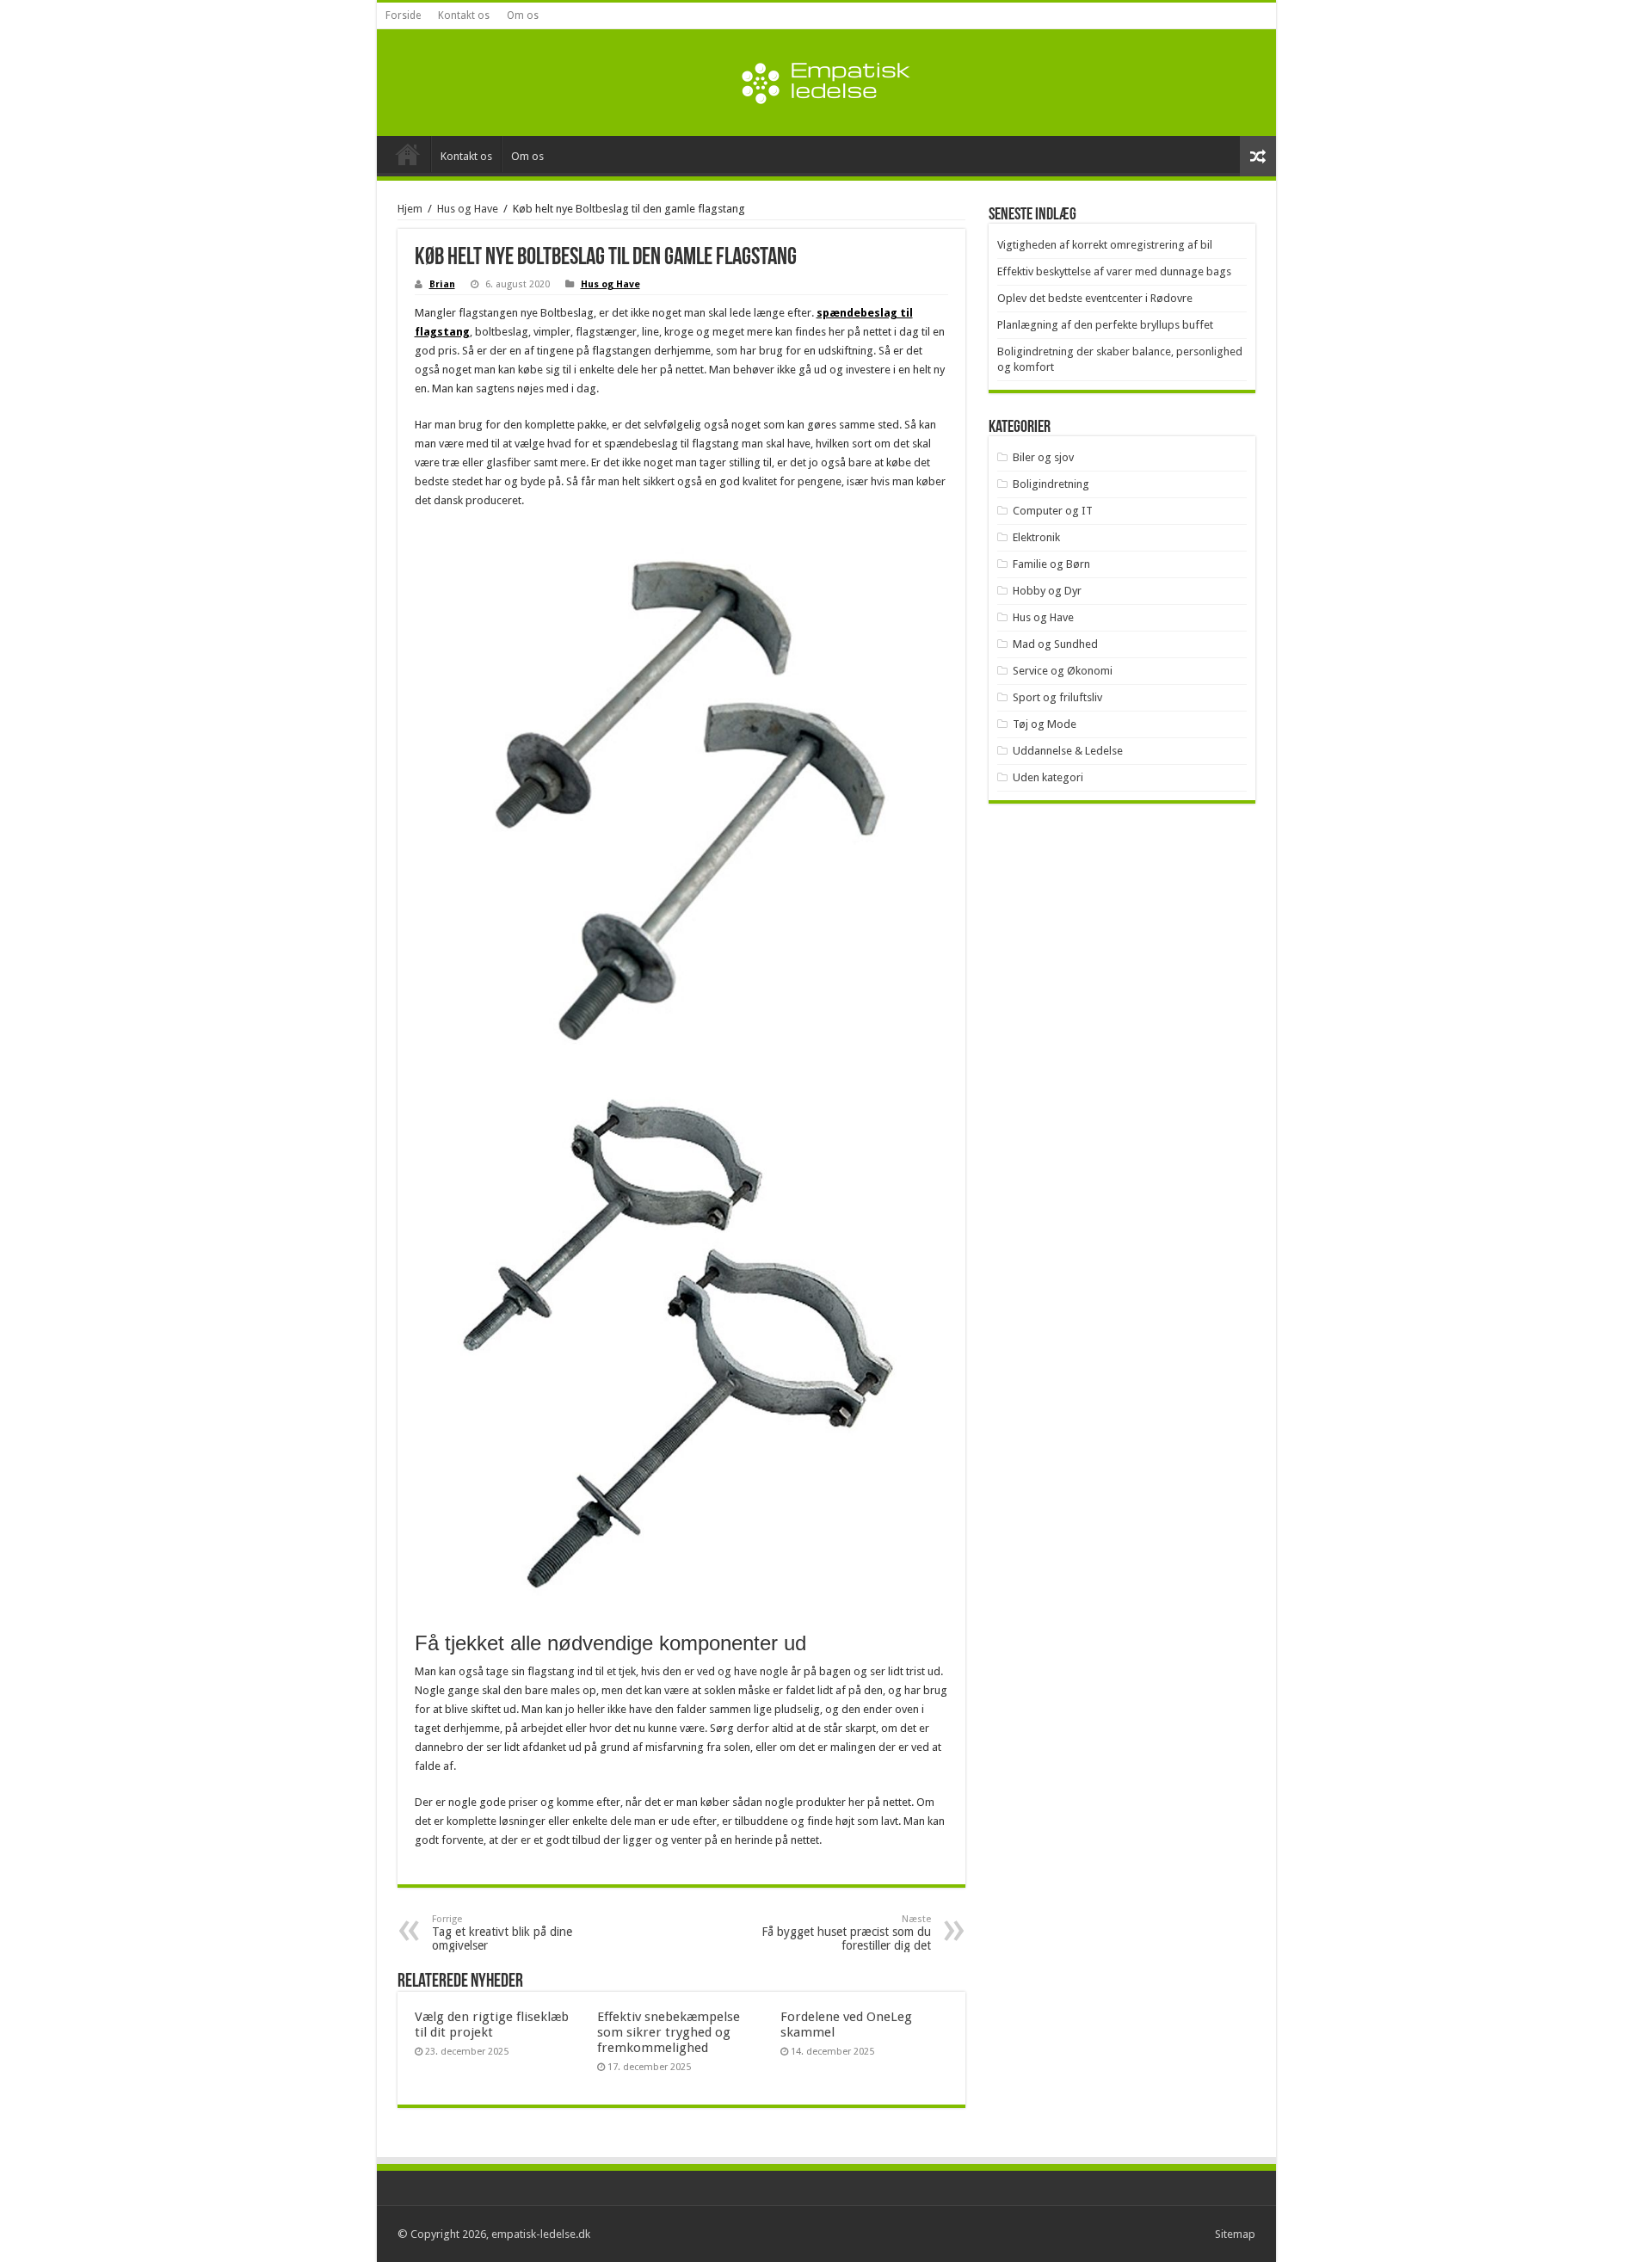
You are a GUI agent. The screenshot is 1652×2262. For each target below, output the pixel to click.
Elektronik (1036, 537)
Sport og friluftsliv (1057, 697)
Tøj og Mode (1045, 724)
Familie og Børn (1051, 564)
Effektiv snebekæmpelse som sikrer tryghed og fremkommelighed (669, 2032)
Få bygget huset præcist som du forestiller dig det (846, 1933)
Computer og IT (1053, 511)
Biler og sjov (1043, 457)
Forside (403, 15)
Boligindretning (1051, 484)
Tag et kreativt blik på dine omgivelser (502, 1933)
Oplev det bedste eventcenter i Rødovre (1095, 298)
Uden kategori (1048, 777)
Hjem (410, 209)
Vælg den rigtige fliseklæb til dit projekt (492, 2025)
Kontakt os (464, 15)
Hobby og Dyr (1047, 591)
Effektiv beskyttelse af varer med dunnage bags (1114, 271)
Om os (523, 15)
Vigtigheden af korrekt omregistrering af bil (1105, 245)
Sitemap (1235, 2234)
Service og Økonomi (1063, 671)
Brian (442, 284)
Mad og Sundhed (1055, 644)
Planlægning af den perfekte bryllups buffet (1105, 325)
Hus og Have (468, 209)
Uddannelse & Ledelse (1068, 751)
